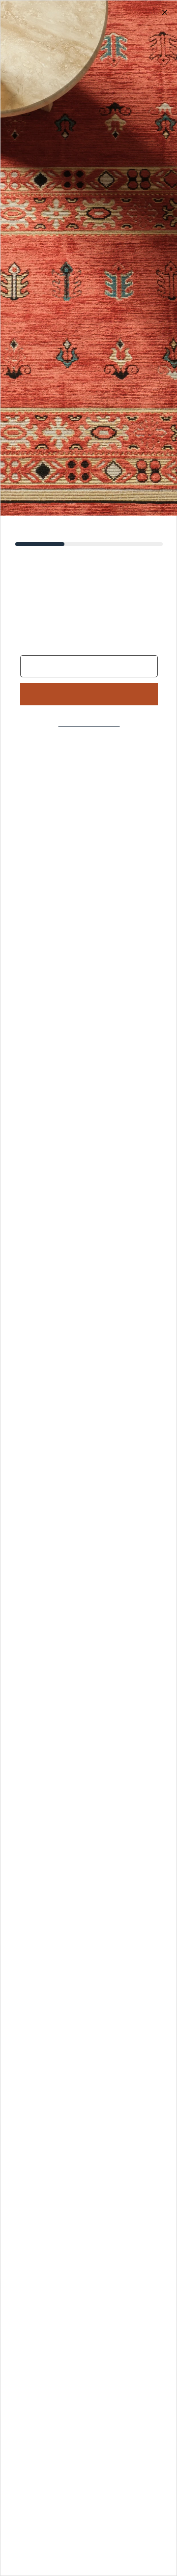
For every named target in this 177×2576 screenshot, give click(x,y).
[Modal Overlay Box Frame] (88, 1288)
